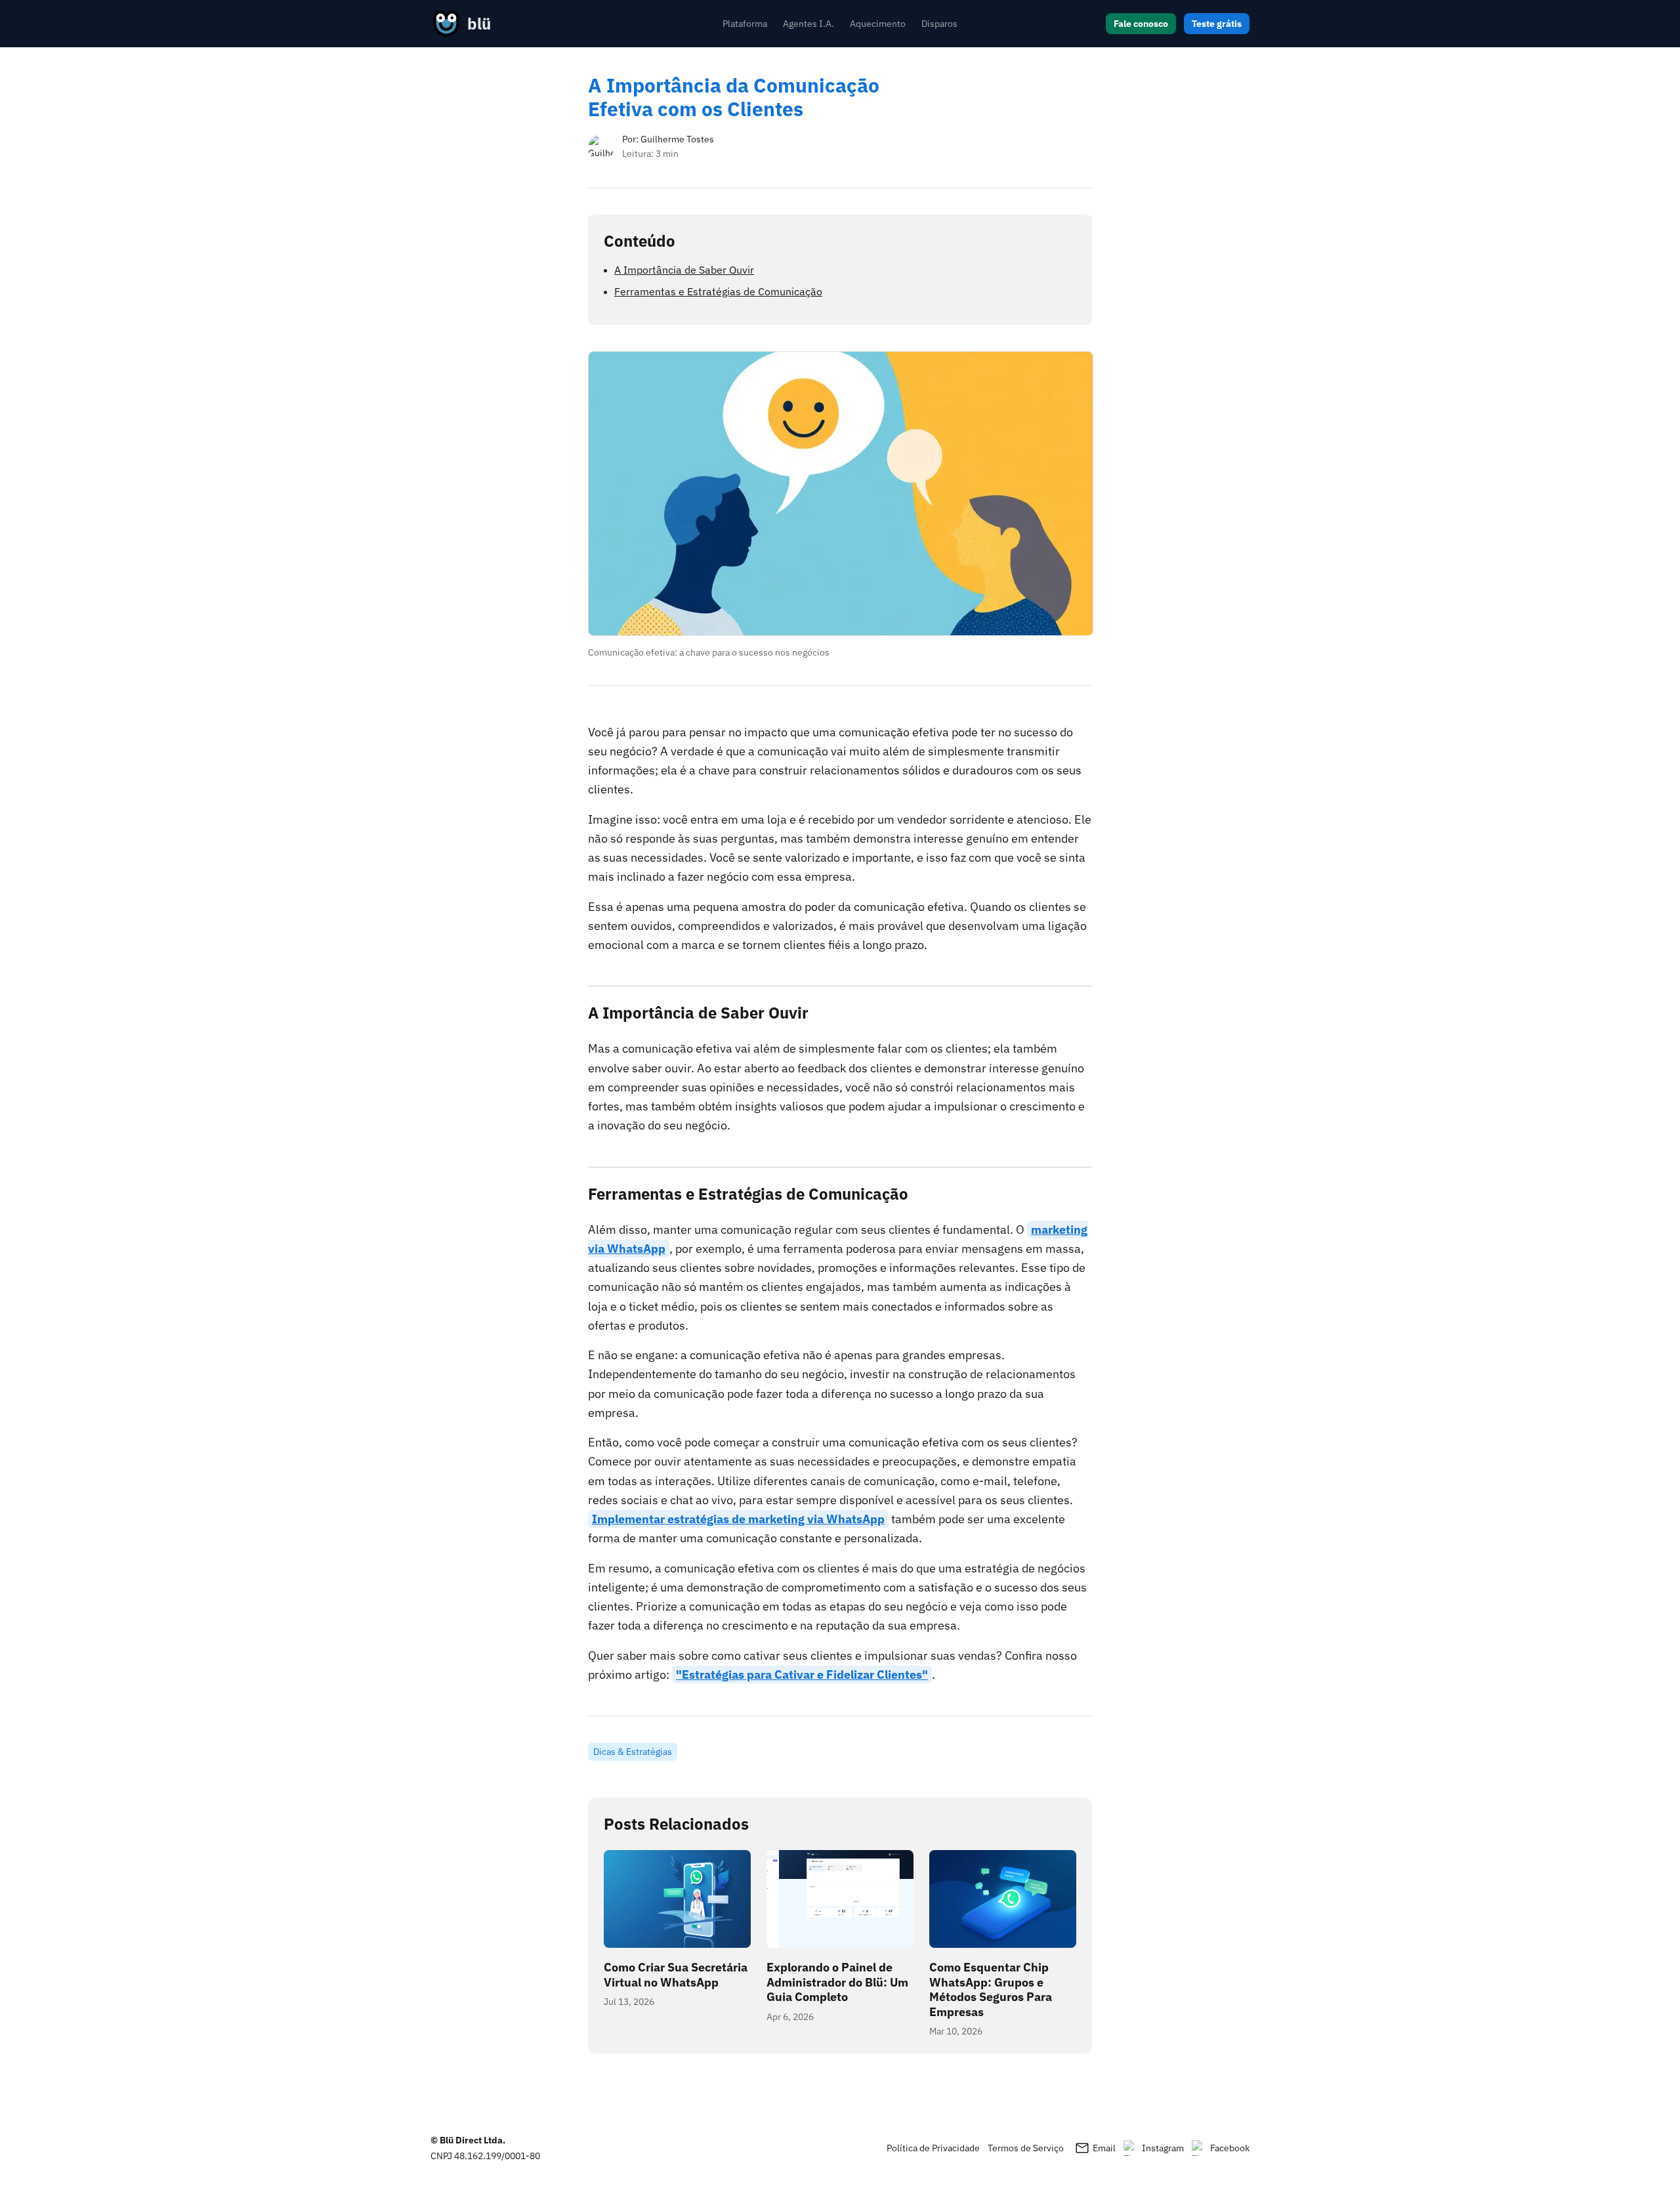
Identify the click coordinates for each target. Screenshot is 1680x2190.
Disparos (939, 24)
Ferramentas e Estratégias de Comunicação (718, 291)
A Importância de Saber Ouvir (684, 270)
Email (1095, 2148)
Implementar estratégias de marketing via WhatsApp (738, 1519)
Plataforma (745, 24)
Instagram (1163, 2148)
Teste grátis (1217, 24)
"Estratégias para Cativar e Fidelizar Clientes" (802, 1674)
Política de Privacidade (933, 2148)
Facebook (1230, 2148)
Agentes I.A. (808, 24)
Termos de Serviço (1026, 2148)
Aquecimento (878, 24)
